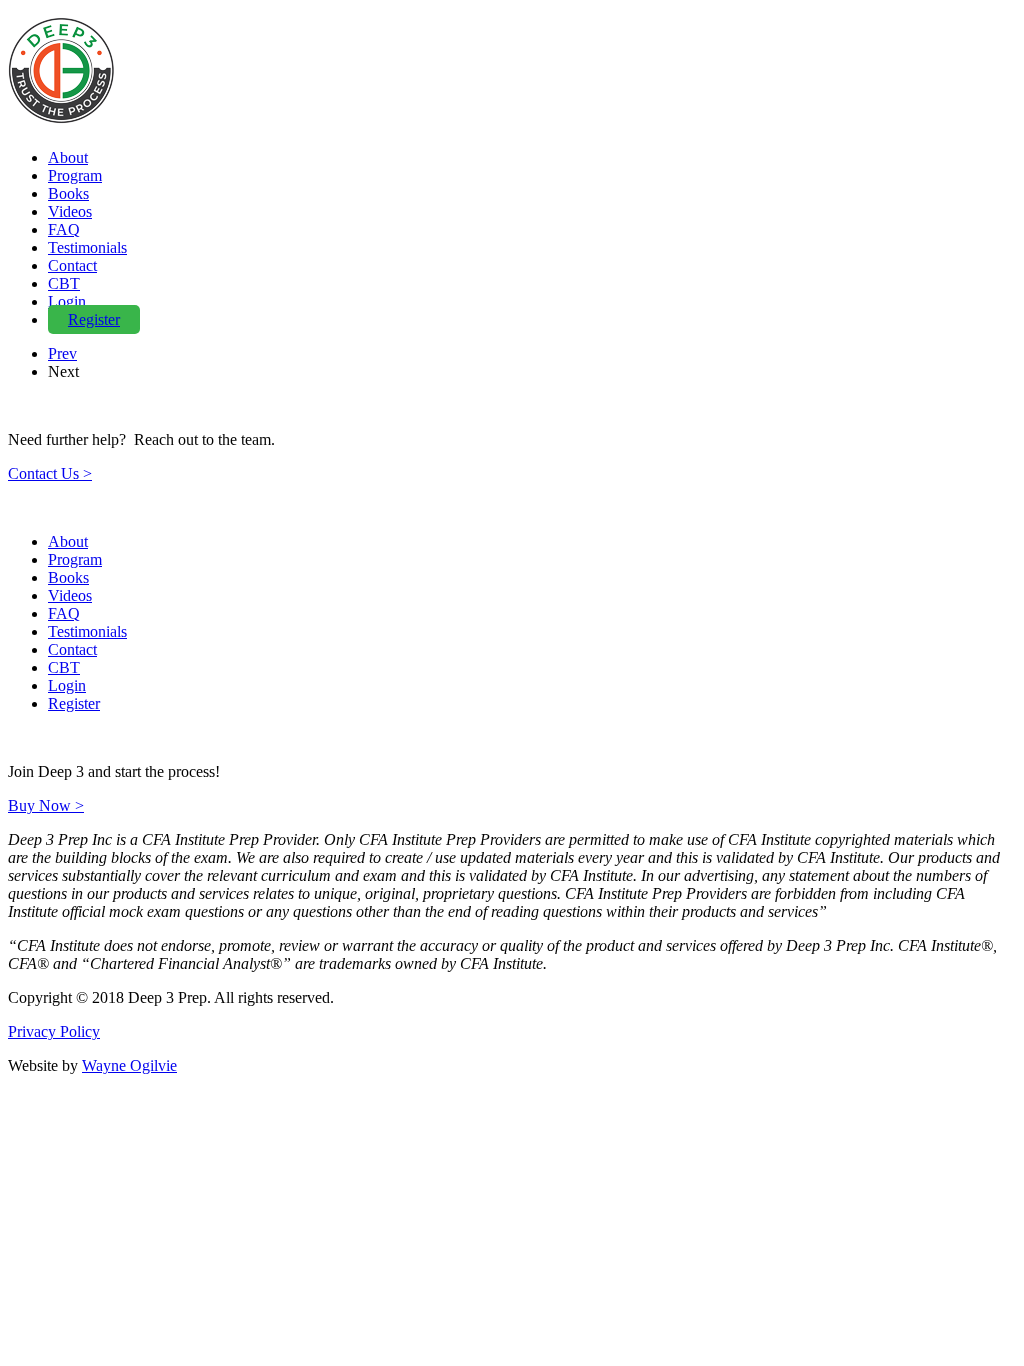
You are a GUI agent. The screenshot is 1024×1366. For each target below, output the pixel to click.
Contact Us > (50, 473)
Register (94, 319)
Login (67, 301)
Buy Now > (46, 805)
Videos (70, 211)
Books (68, 193)
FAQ (64, 229)
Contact (72, 265)
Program (75, 175)
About (68, 157)
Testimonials (87, 247)
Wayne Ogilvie (129, 1065)
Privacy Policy (54, 1031)
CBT (64, 283)
